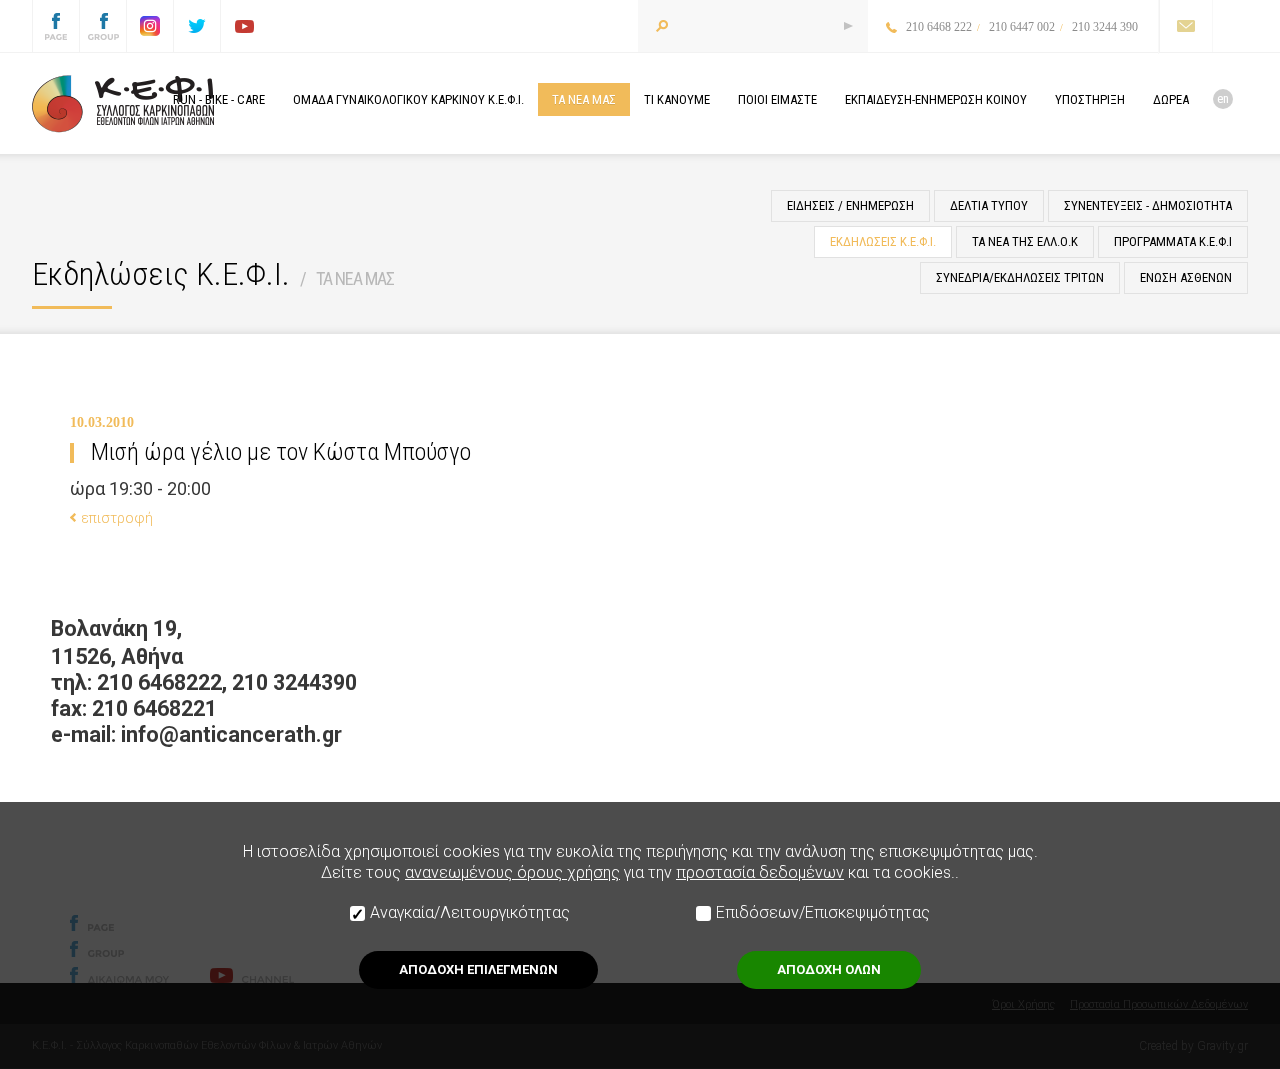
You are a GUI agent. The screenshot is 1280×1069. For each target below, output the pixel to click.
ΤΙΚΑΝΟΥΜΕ (677, 99)
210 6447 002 (1022, 27)
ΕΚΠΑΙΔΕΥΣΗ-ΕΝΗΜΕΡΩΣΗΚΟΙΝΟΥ (936, 99)
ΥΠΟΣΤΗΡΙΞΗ (1090, 99)
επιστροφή (117, 518)
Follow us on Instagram (150, 26)
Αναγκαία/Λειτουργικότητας (470, 912)
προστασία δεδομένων (760, 872)
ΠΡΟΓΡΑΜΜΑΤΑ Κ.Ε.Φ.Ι (1173, 241)
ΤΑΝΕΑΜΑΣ (584, 99)
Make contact (1185, 26)
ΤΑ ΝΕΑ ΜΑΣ (355, 278)
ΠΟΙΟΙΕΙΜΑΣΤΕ (777, 99)
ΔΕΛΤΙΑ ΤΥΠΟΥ (989, 205)
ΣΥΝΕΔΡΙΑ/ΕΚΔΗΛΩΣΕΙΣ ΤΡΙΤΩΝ (1020, 277)
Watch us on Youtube (244, 26)
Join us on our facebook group (103, 26)
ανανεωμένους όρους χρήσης (512, 872)
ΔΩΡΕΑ (1171, 99)
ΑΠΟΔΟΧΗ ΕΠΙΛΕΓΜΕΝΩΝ (478, 969)
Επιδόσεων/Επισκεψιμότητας (823, 912)
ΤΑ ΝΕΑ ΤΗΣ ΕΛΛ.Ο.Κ (1025, 241)
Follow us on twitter (197, 26)
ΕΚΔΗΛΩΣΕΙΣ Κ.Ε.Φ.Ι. (883, 241)
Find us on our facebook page (56, 26)
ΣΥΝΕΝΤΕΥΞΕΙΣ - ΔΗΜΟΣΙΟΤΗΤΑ (1148, 205)
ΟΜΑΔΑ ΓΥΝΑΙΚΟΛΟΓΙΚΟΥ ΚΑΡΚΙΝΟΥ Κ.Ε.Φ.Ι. (408, 99)
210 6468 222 (939, 27)
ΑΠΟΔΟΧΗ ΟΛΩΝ (829, 969)
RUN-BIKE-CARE (219, 99)
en (1223, 98)
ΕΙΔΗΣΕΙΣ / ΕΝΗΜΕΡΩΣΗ (850, 205)
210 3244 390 (1105, 27)
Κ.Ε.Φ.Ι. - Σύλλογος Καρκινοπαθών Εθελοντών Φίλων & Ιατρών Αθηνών (123, 104)
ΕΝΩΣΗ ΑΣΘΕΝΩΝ (1186, 277)
